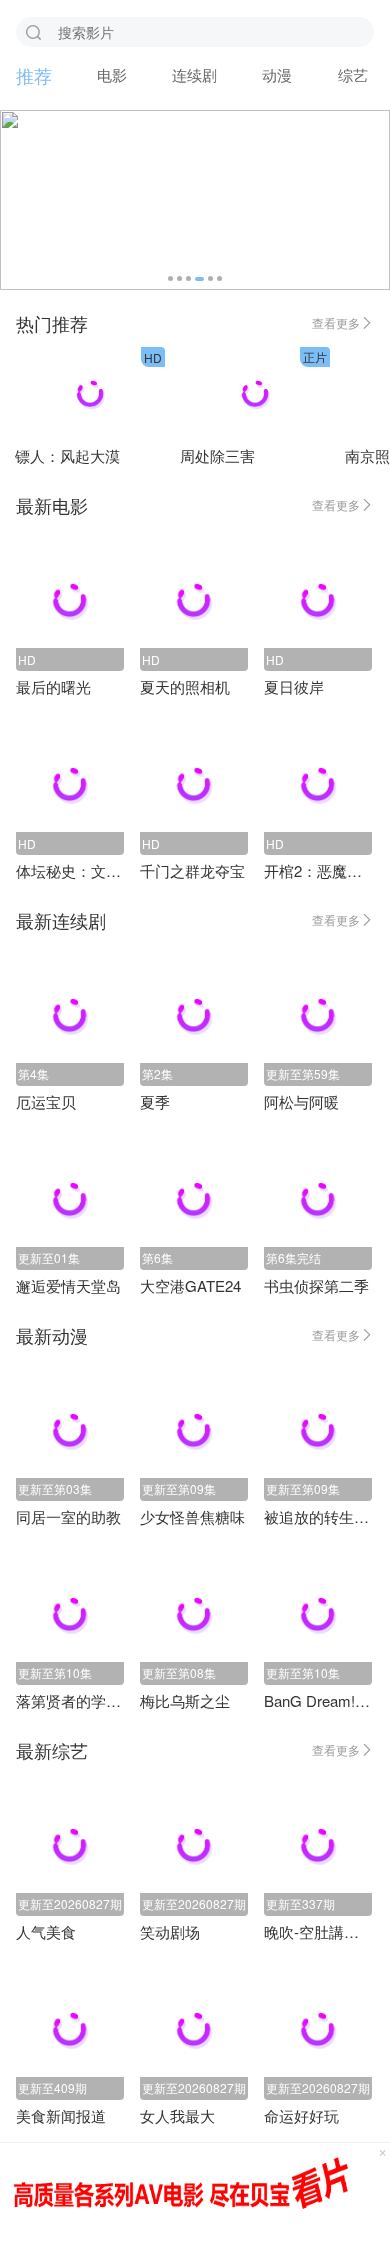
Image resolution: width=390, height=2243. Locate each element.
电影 (112, 74)
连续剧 (194, 74)
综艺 (353, 74)
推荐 (34, 75)
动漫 (277, 74)
